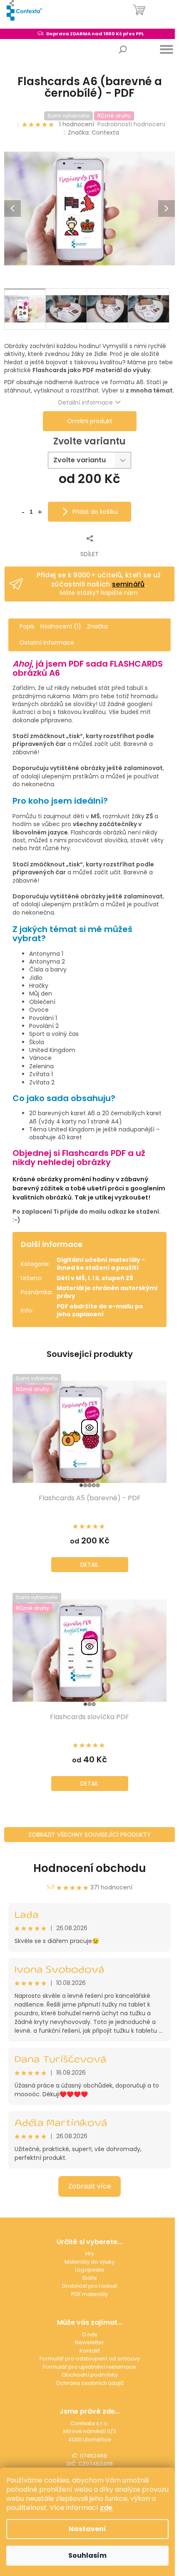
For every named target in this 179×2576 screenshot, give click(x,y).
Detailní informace (86, 402)
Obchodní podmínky (90, 2375)
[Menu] (167, 49)
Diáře (90, 2278)
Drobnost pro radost (89, 2286)
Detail (89, 1565)
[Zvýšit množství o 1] (40, 511)
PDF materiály (89, 2294)
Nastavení (87, 2529)
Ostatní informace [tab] (47, 643)
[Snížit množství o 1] (23, 511)
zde (106, 2508)
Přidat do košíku (95, 512)
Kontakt (90, 2351)
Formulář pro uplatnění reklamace (89, 2367)
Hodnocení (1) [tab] (61, 626)
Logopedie (90, 2270)
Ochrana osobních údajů (90, 2383)
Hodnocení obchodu (90, 1868)
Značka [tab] (97, 626)
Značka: (93, 132)
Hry (90, 2253)
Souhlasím (87, 2555)
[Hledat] (123, 49)
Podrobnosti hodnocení (131, 124)
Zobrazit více (90, 2186)
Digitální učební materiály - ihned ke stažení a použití (101, 1264)
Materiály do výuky (89, 2262)
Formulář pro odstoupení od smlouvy (90, 2359)
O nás (89, 2334)
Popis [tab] (27, 626)
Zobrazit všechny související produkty (89, 1835)
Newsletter (89, 2342)
